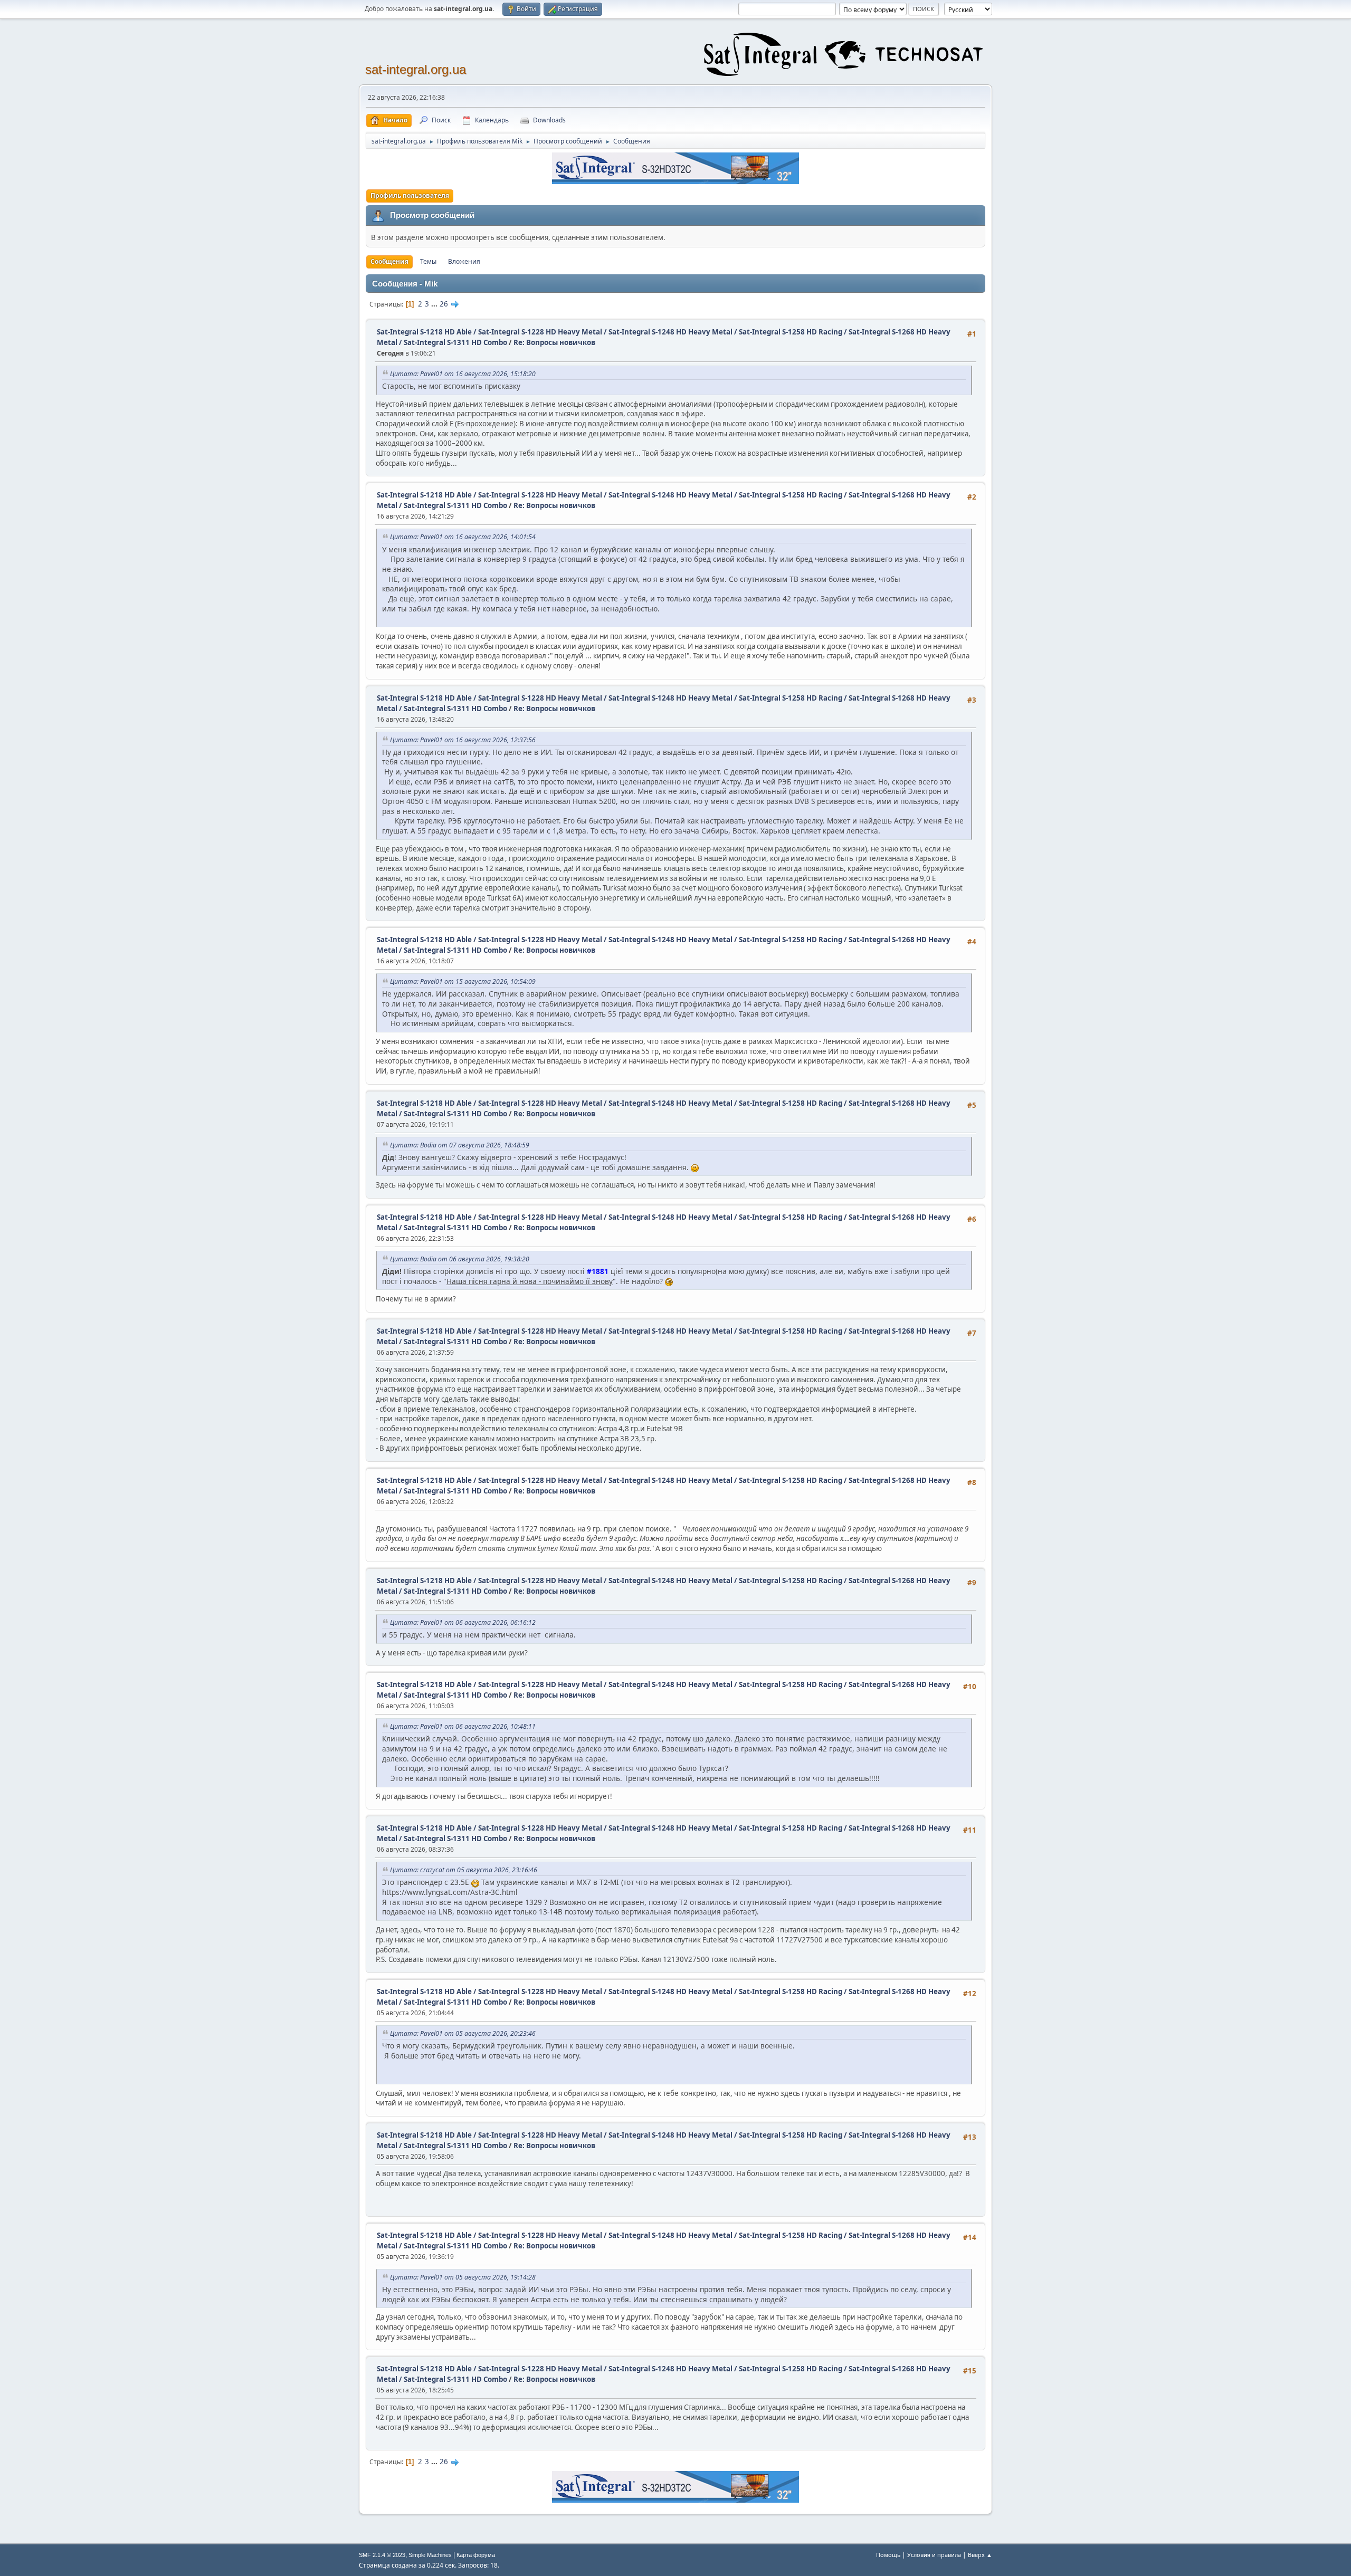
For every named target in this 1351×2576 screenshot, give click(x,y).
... (435, 304)
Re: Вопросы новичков (554, 342)
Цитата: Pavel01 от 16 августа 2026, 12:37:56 (463, 740)
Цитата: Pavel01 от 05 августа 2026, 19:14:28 (463, 2277)
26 (444, 304)
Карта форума (476, 2555)
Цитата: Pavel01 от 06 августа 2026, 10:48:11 (463, 1726)
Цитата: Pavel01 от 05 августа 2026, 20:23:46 (463, 2033)
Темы (428, 261)
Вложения (464, 261)
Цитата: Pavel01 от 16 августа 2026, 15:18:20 (463, 374)
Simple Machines (430, 2555)
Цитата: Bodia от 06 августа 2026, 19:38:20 (460, 1259)
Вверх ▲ (980, 2555)
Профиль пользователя (410, 195)
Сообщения (389, 261)
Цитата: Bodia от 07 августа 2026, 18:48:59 (460, 1145)
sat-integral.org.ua (416, 69)
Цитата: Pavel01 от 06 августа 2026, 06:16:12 (463, 1622)
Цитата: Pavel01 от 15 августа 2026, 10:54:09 (463, 981)
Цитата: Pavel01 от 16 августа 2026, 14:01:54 (463, 537)
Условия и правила (934, 2555)
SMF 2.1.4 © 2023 (382, 2555)
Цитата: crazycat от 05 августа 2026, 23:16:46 (464, 1870)
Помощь (888, 2555)
